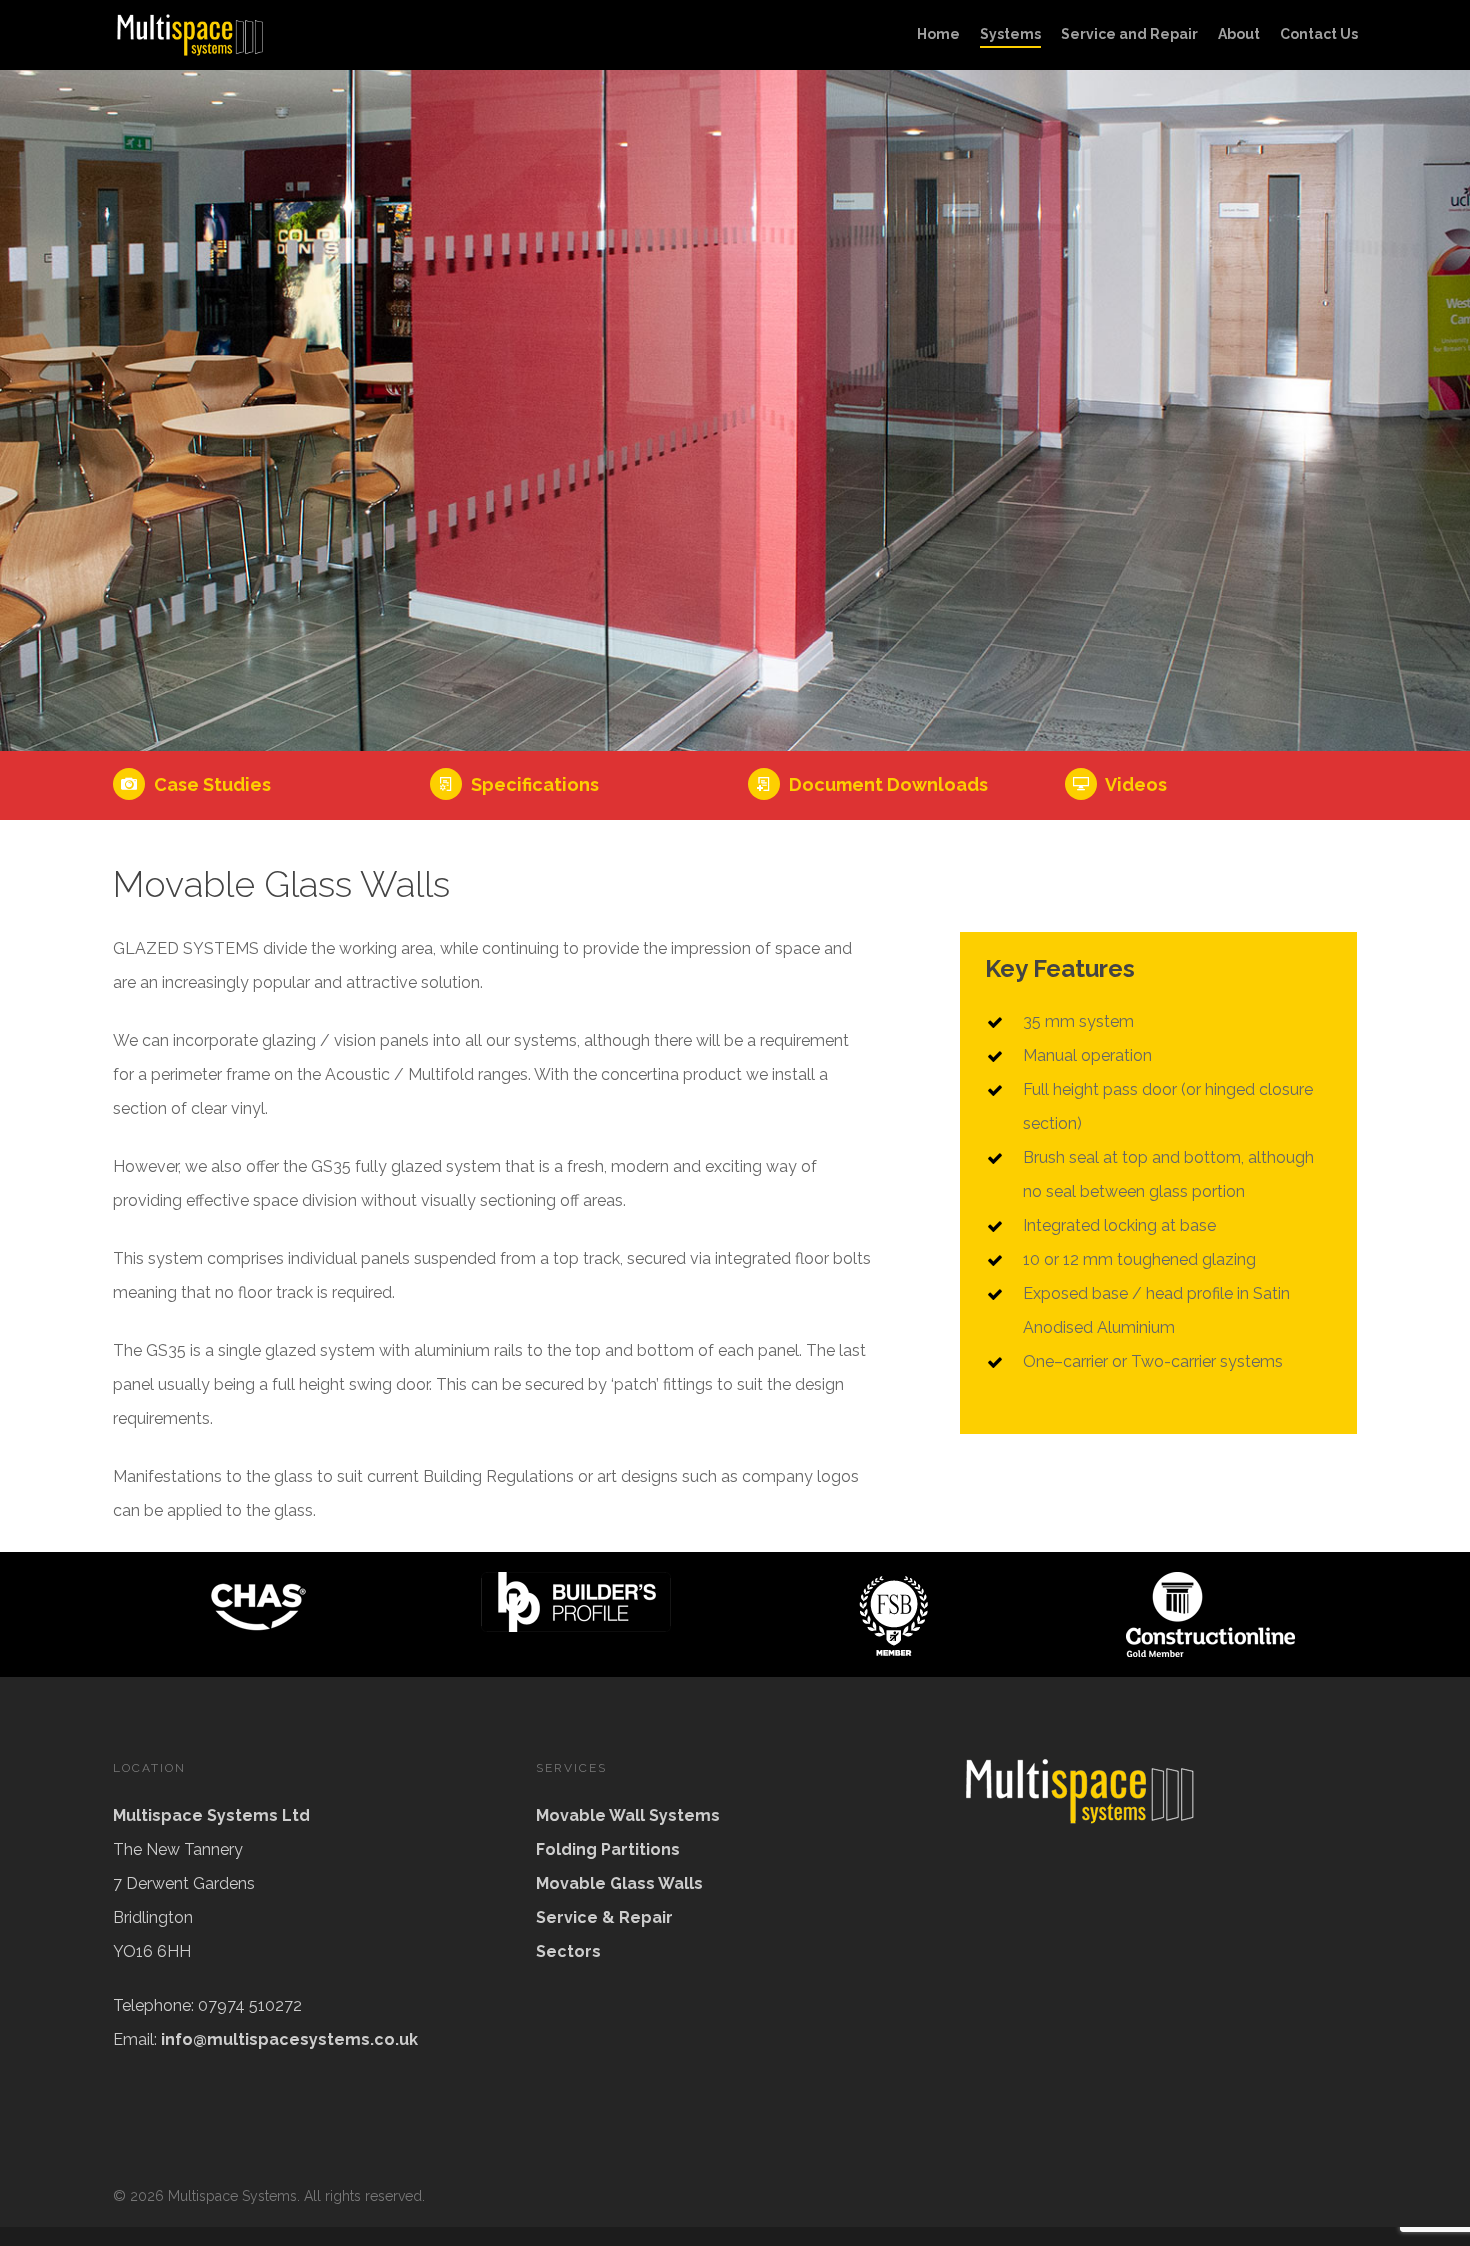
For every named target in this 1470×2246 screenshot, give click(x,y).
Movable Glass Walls (619, 1883)
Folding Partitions (608, 1849)
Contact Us (1319, 34)
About (1239, 34)
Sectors (568, 1951)
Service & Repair (604, 1917)
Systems (1010, 34)
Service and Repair (1129, 34)
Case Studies (210, 784)
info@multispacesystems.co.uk (289, 2039)
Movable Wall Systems (628, 1815)
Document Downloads (886, 784)
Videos (1134, 784)
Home (938, 34)
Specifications (533, 784)
